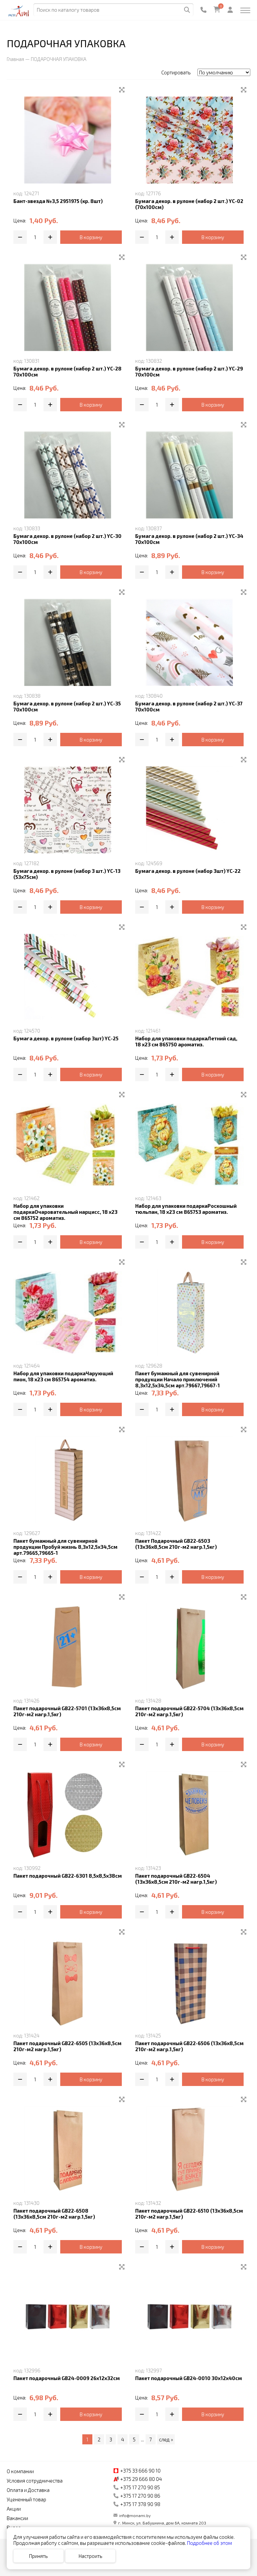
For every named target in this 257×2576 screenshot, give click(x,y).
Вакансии (17, 2518)
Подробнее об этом (209, 2543)
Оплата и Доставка (28, 2490)
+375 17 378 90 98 (140, 2504)
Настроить (91, 2556)
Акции (14, 2509)
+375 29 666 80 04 (141, 2479)
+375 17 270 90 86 (140, 2496)
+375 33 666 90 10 (140, 2471)
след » (166, 2439)
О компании (20, 2471)
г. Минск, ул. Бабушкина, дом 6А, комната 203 (162, 2523)
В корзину (91, 237)
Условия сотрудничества (35, 2481)
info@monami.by (135, 2515)
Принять (38, 2556)
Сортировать (176, 72)
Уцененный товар (26, 2499)
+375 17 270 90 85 (140, 2487)
